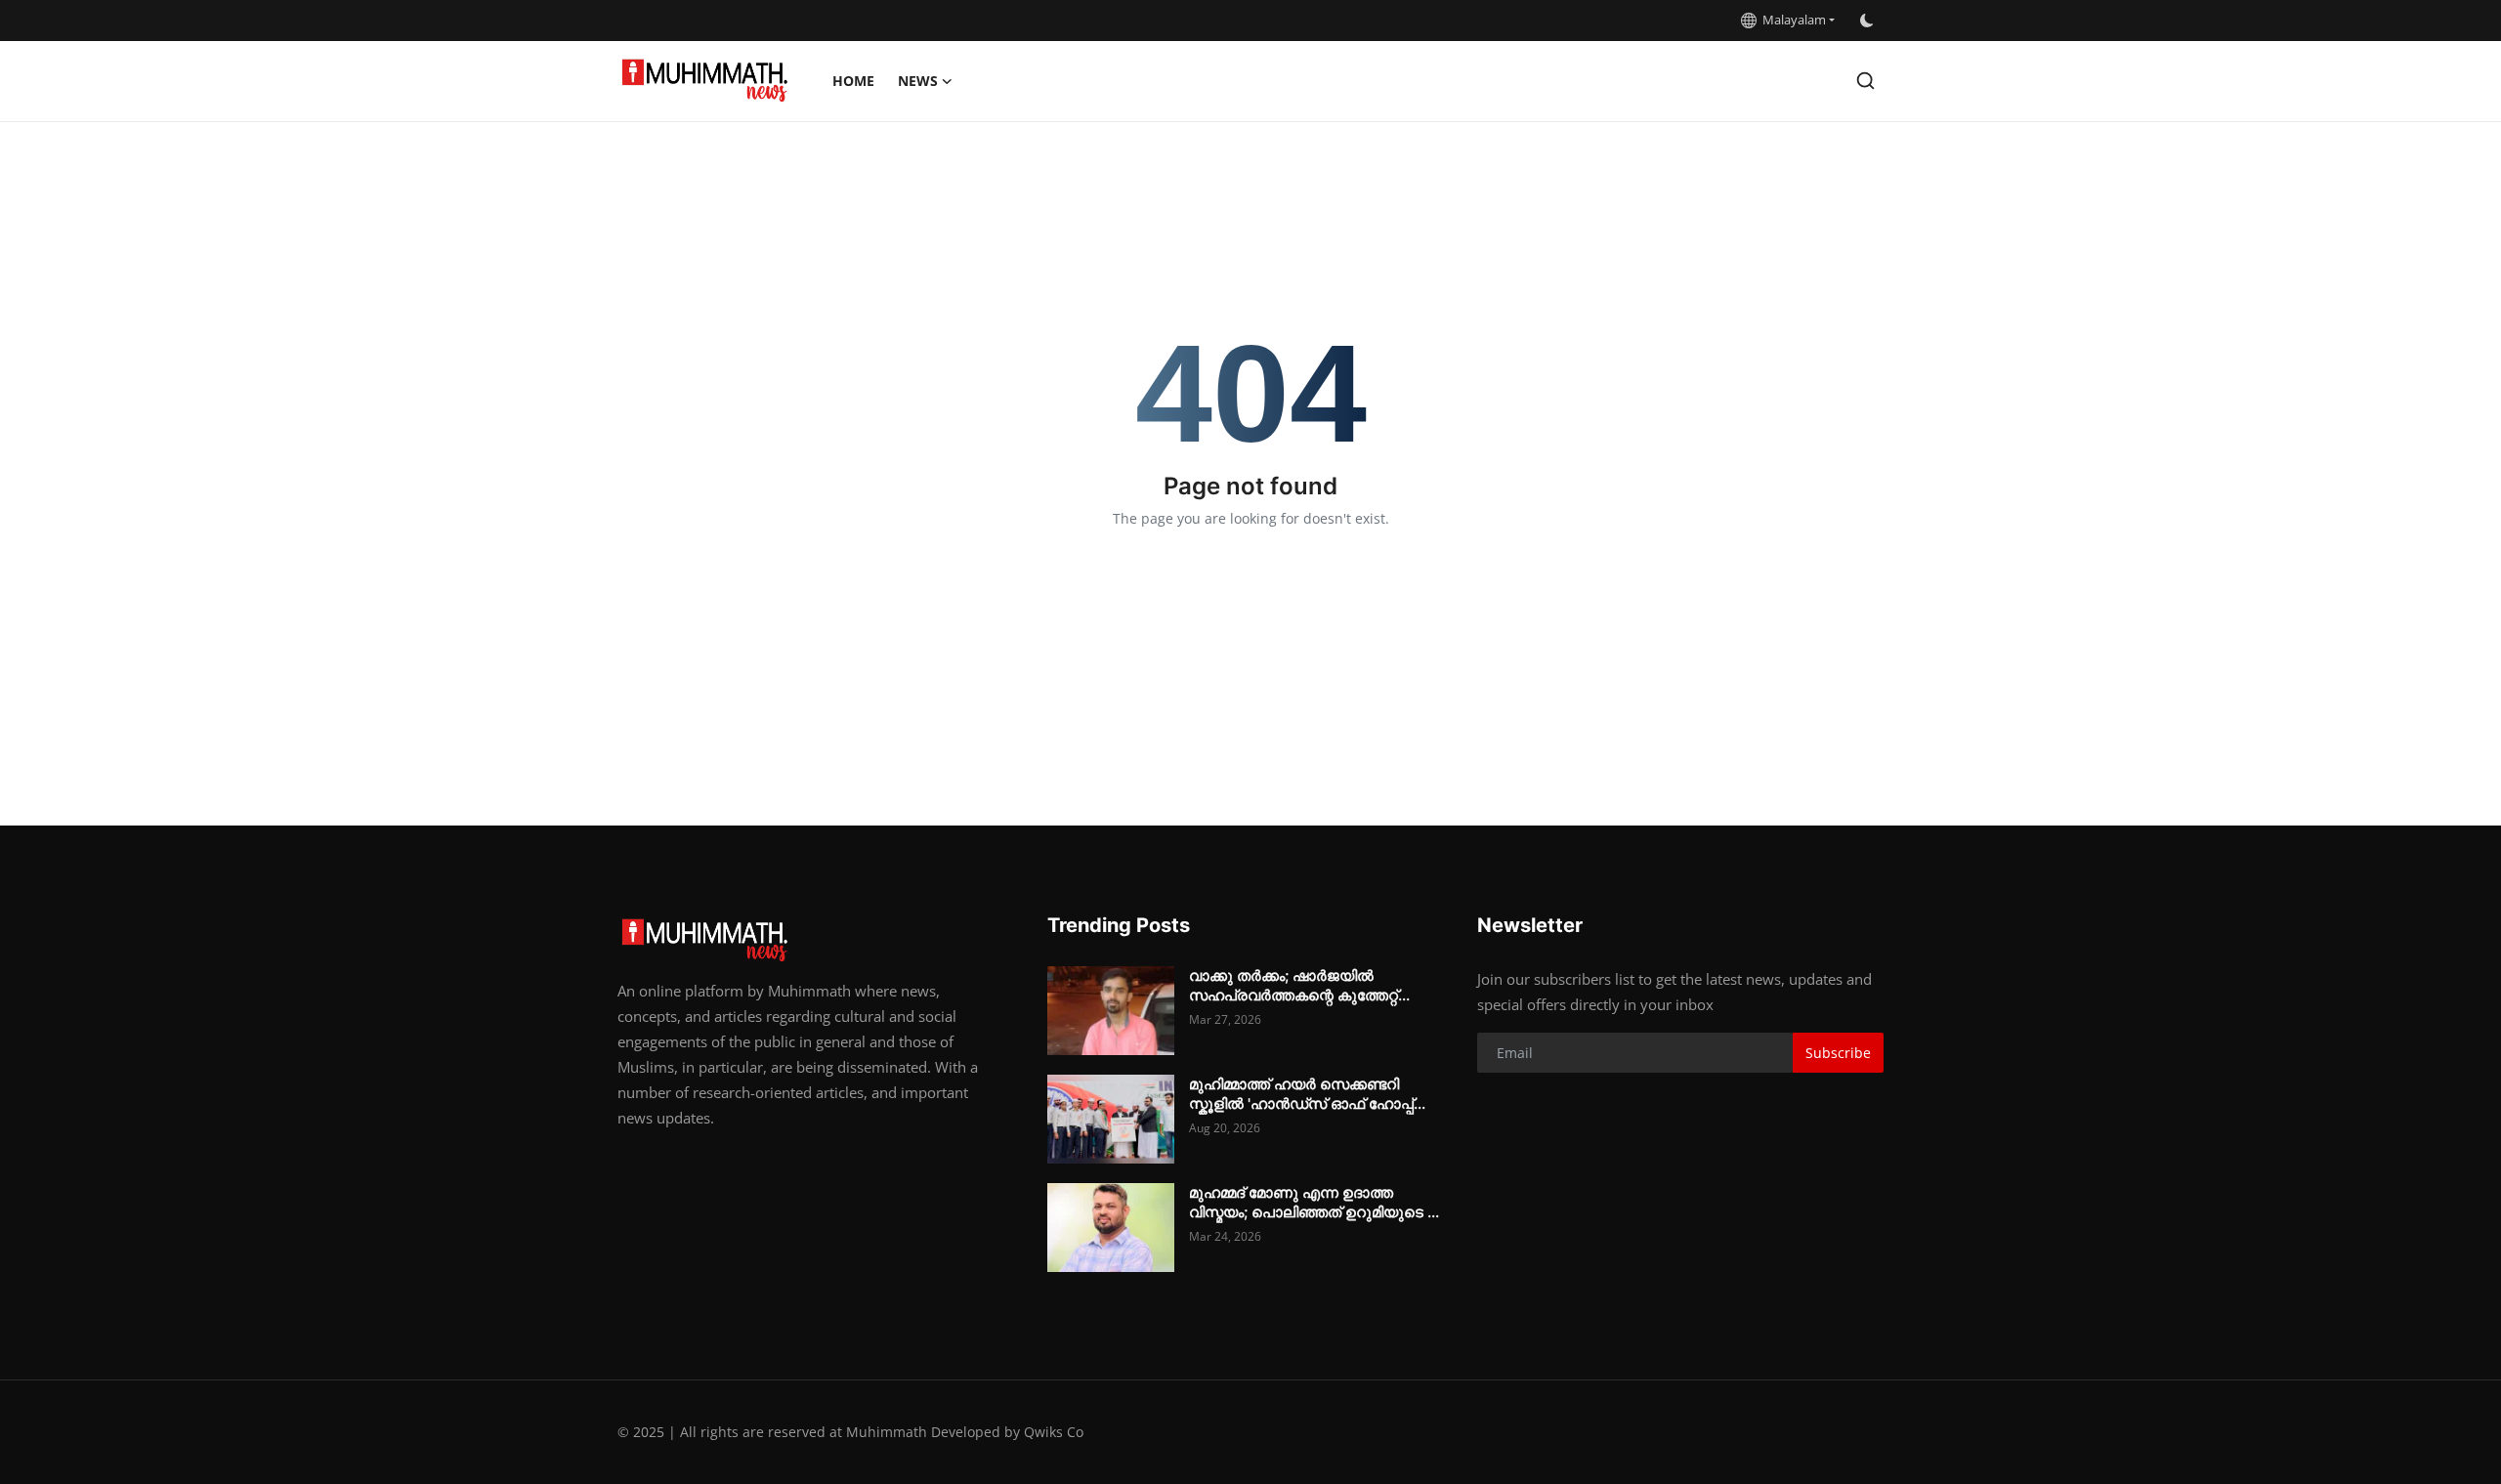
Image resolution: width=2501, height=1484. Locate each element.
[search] (1865, 81)
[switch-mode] (1869, 21)
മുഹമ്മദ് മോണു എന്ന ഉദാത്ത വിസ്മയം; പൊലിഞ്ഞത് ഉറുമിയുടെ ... (1314, 1202)
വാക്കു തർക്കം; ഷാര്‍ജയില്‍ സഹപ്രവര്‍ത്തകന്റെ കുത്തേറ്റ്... (1299, 985)
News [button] (918, 81)
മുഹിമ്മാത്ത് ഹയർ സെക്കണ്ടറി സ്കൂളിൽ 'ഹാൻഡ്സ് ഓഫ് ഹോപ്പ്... (1307, 1094)
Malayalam (1791, 20)
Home (853, 81)
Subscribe (1838, 1053)
